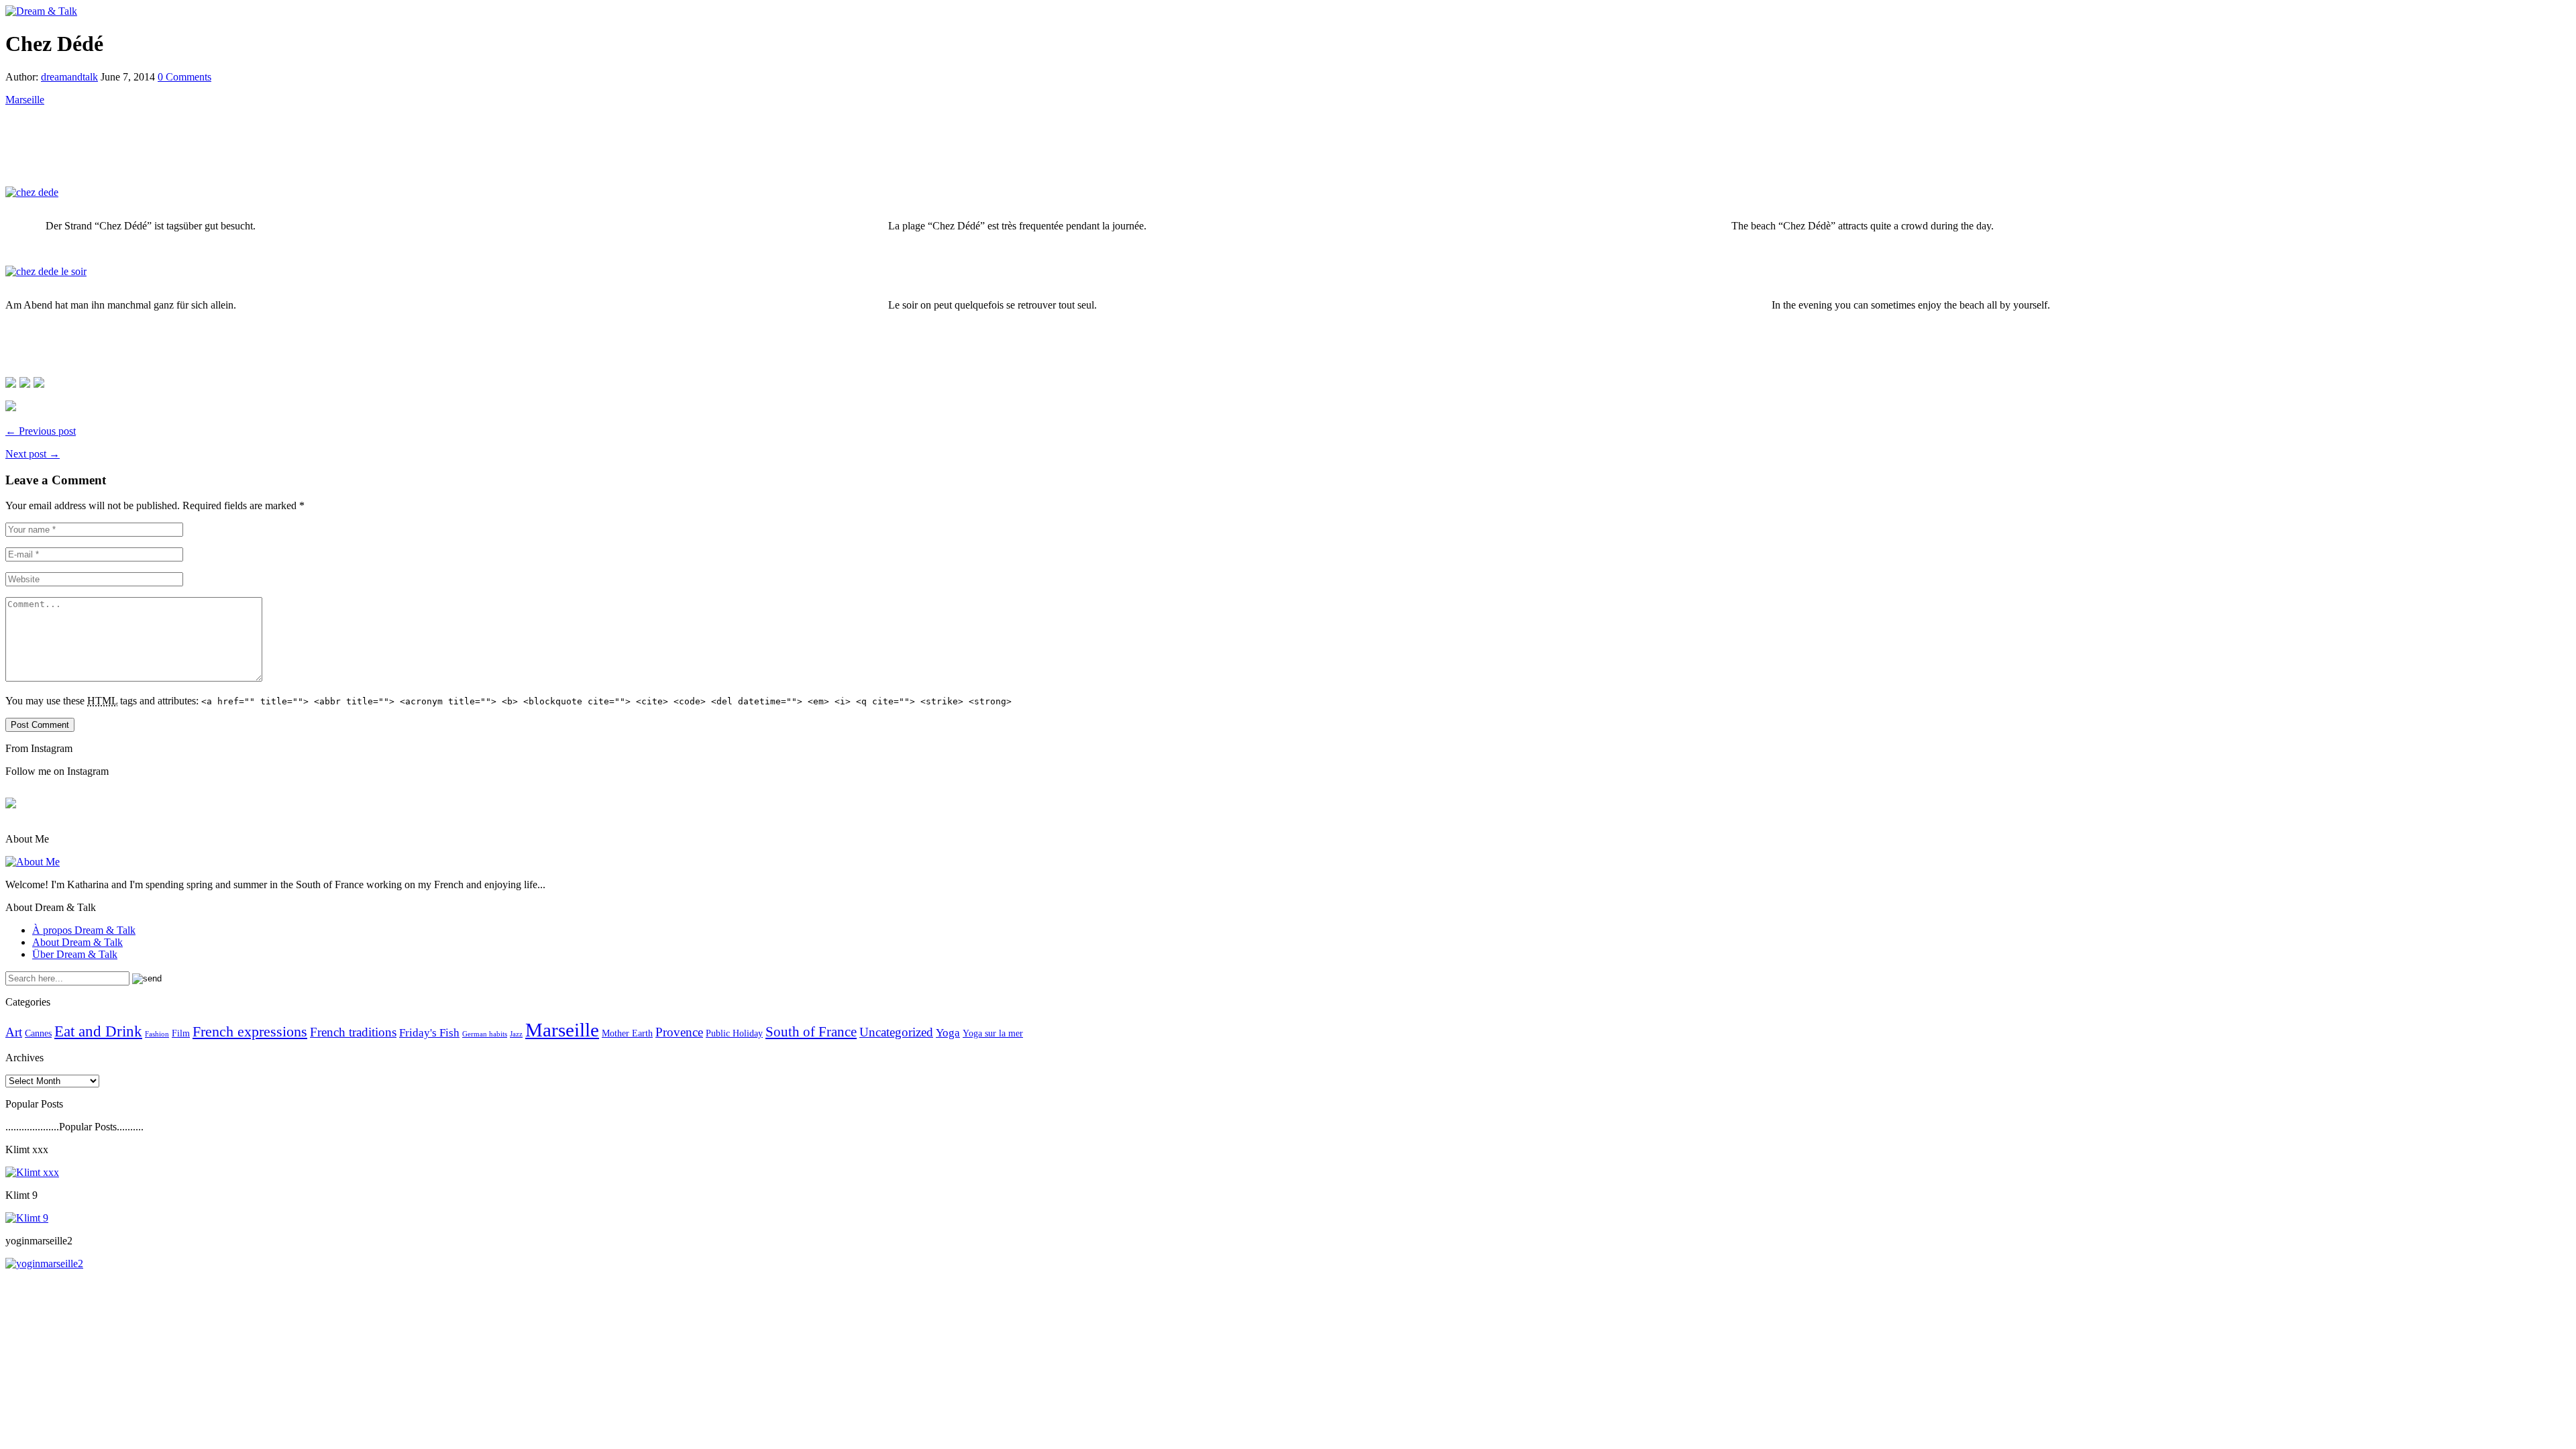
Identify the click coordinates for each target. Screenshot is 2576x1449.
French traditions (353, 1032)
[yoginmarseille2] (44, 1264)
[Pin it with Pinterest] (39, 382)
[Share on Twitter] (25, 382)
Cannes (38, 1033)
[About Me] (33, 862)
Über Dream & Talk (75, 954)
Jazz (516, 1034)
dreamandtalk (69, 77)
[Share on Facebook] (11, 382)
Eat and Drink (98, 1031)
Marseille (25, 100)
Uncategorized (896, 1032)
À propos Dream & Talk (84, 930)
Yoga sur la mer (993, 1033)
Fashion (157, 1034)
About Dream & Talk (77, 942)
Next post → (33, 454)
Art (14, 1032)
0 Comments (184, 77)
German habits (485, 1034)
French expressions (250, 1031)
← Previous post (41, 431)
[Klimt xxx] (32, 1172)
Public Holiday (734, 1033)
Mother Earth (627, 1033)
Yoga (948, 1033)
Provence (679, 1032)
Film (181, 1033)
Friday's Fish (429, 1033)
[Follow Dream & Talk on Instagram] (11, 406)
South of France (811, 1032)
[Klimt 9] (27, 1218)
